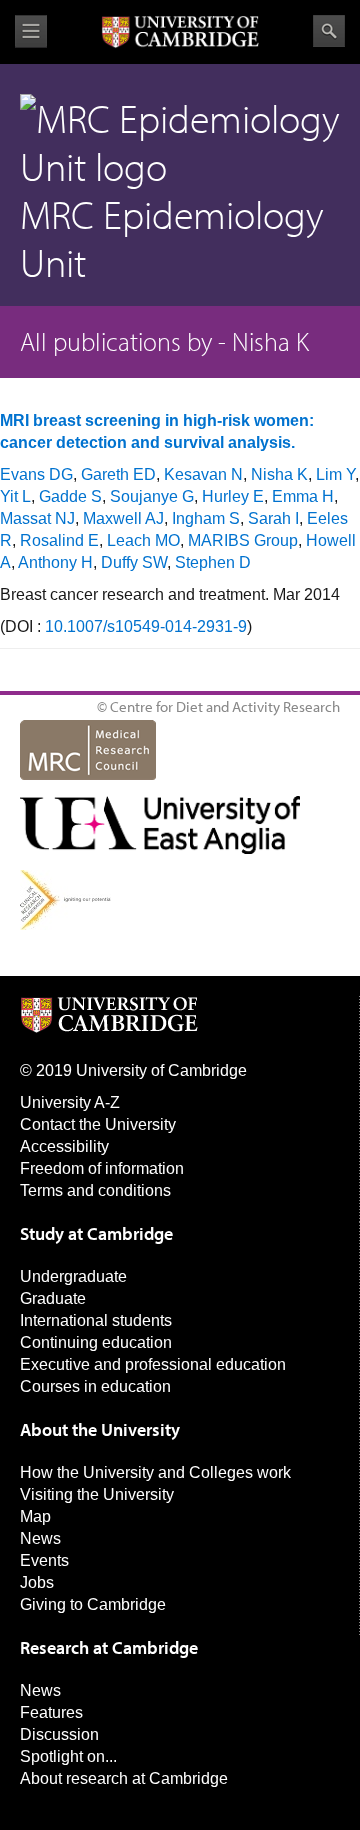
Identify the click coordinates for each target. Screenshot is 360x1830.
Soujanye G (152, 496)
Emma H (303, 496)
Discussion (59, 1734)
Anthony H (55, 562)
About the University (100, 1429)
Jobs (37, 1582)
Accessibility (64, 1146)
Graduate (53, 1298)
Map (35, 1516)
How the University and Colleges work (155, 1472)
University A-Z (70, 1102)
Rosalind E (59, 540)
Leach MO (143, 540)
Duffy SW (134, 562)
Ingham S (206, 518)
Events (44, 1560)
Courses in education (95, 1386)
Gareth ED (118, 474)
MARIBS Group (243, 540)
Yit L (15, 496)
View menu (31, 31)
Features (51, 1712)
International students (96, 1320)
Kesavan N (203, 474)
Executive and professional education (153, 1364)
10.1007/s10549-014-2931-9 (146, 626)
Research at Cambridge (109, 1647)
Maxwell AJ (123, 518)
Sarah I (273, 518)
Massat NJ (37, 518)
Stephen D (213, 562)
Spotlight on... (68, 1756)
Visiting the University (97, 1494)
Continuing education (96, 1342)
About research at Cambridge (124, 1778)
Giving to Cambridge (93, 1604)
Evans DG (36, 474)
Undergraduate (73, 1276)
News (40, 1538)
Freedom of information (102, 1168)
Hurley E (233, 496)
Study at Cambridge (96, 1233)
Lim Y (335, 474)
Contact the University (98, 1124)
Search (329, 31)
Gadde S (70, 496)
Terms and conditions (95, 1190)
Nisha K (279, 474)
